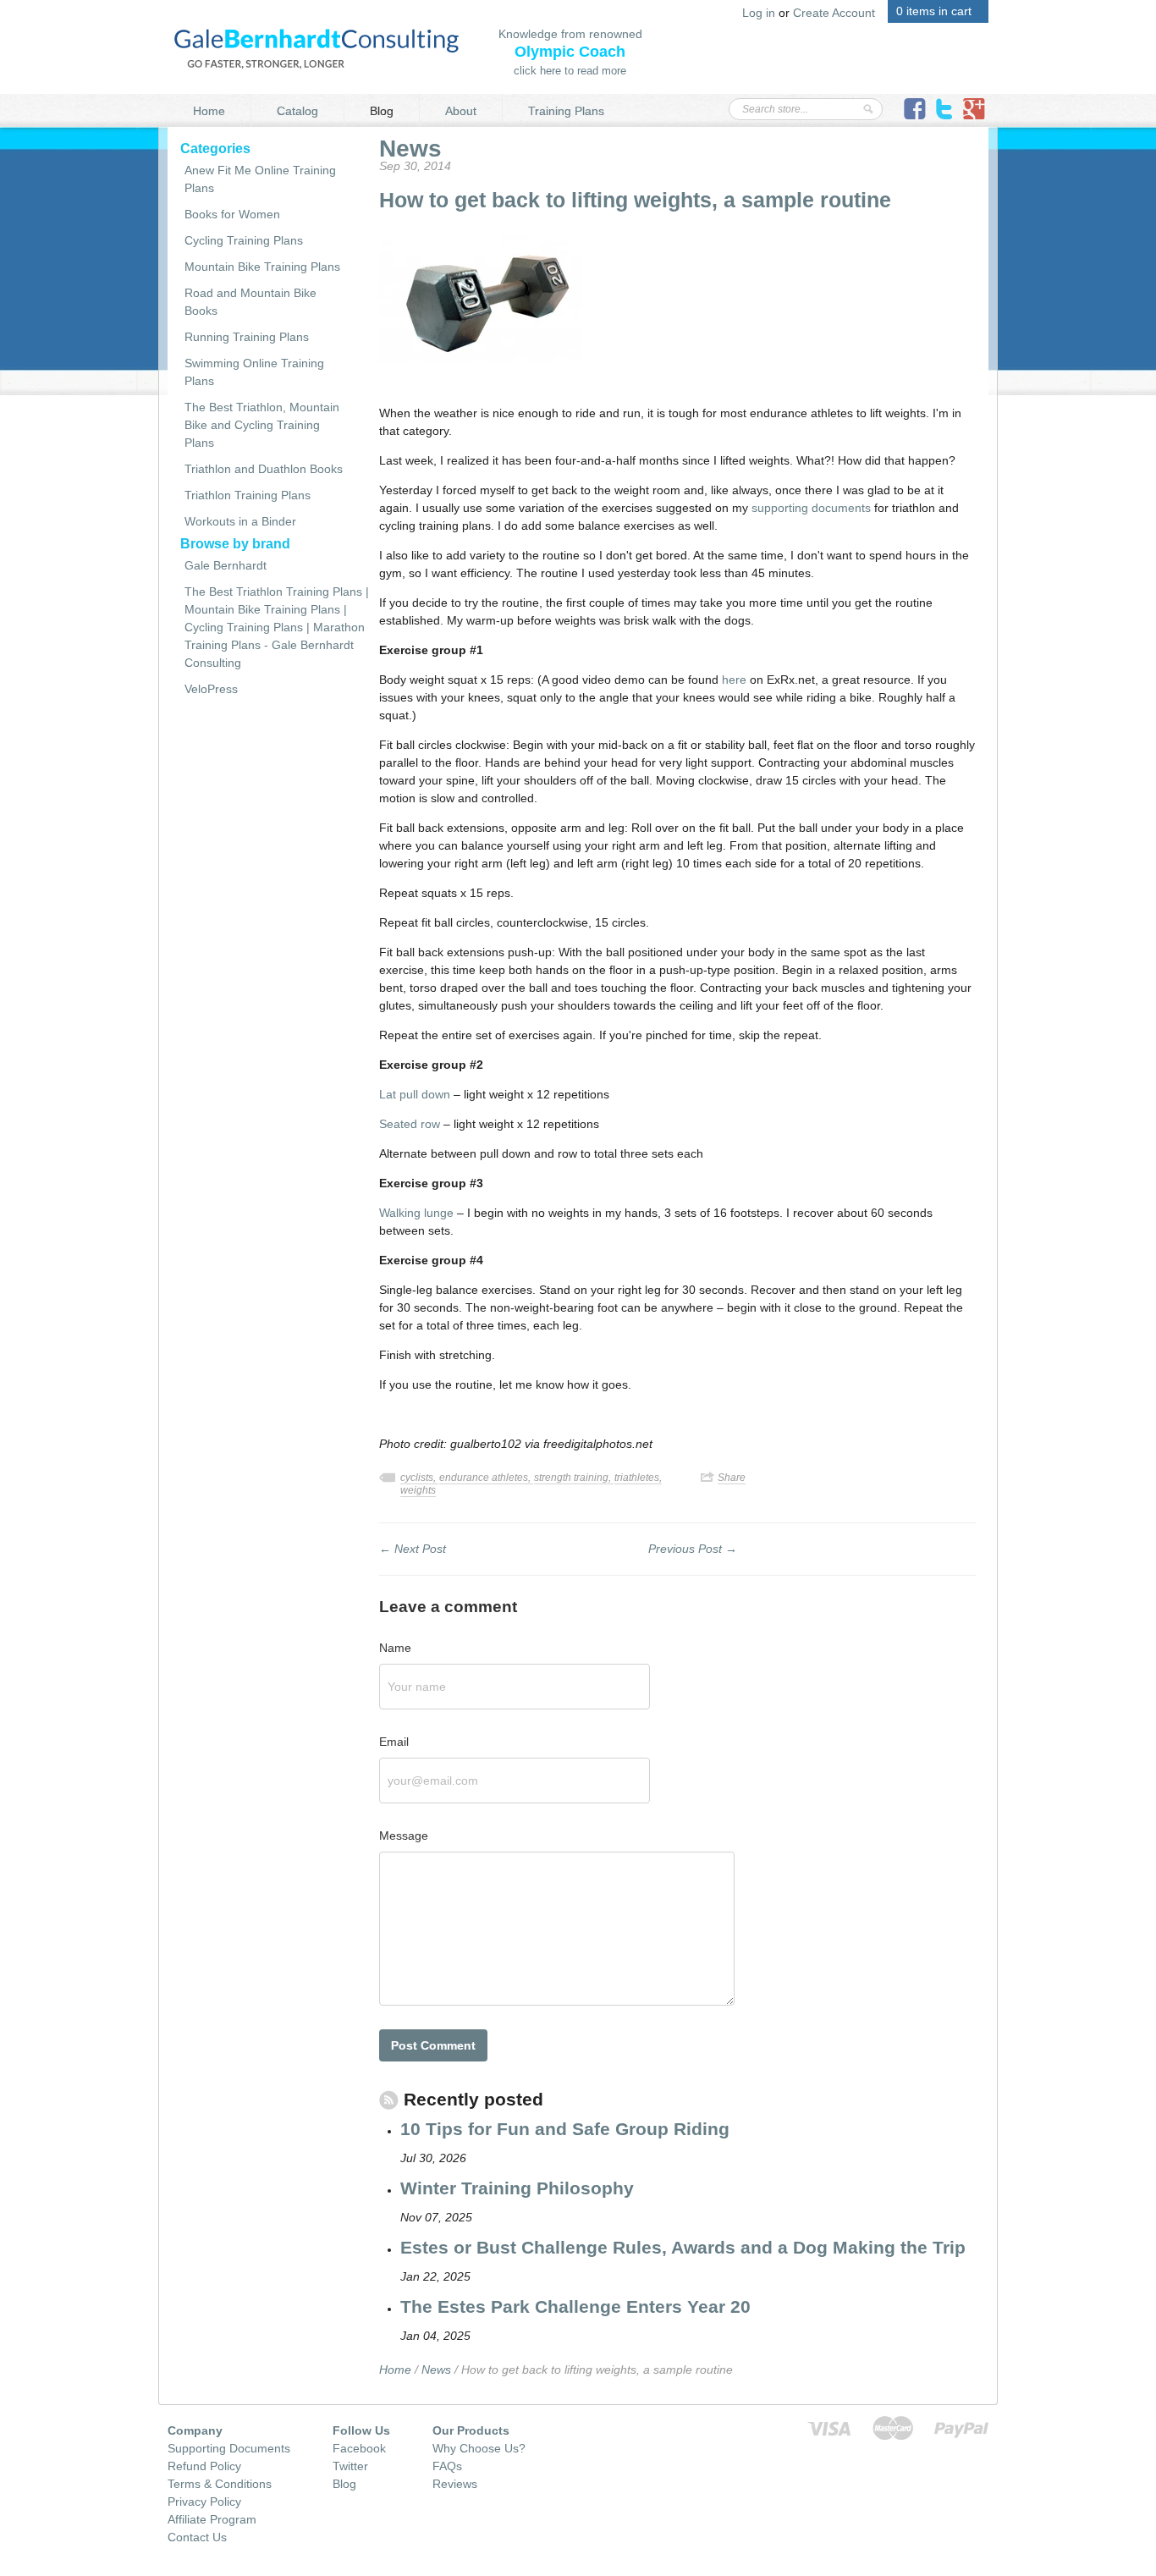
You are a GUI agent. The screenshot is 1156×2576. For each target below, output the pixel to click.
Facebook (359, 2448)
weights (418, 1490)
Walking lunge (416, 1213)
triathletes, (638, 1478)
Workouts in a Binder (240, 521)
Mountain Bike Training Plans (262, 267)
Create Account (834, 13)
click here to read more (570, 71)
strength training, (574, 1478)
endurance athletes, (486, 1478)
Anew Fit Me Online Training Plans (260, 179)
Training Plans (566, 111)
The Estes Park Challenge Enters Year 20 (575, 2306)
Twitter (350, 2466)
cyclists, (419, 1478)
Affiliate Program (212, 2519)
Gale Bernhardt (226, 565)
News (410, 149)
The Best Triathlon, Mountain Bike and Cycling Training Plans (262, 425)
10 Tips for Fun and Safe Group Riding (565, 2129)
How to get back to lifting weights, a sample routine (635, 200)
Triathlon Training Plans (248, 495)
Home (209, 111)
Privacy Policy (204, 2502)
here (734, 680)
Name (395, 1648)
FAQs (447, 2466)
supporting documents (811, 508)
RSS (389, 2109)
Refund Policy (204, 2466)
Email (394, 1742)
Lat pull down (415, 1094)
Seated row (410, 1124)
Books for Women (232, 214)
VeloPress (211, 689)
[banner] (317, 47)
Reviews (455, 2484)
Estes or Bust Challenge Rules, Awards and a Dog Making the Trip (683, 2247)
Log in (759, 13)
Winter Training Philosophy (517, 2188)
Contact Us (197, 2537)
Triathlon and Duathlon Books (264, 469)
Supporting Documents (229, 2448)
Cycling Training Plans (244, 240)
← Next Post (413, 1549)
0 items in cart (934, 11)
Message (404, 1836)
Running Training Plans (247, 337)
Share (732, 1478)
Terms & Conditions (220, 2484)
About (461, 111)
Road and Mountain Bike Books (250, 302)
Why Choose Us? (479, 2448)
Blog (382, 111)
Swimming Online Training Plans (254, 372)
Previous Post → (693, 1549)
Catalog (297, 111)
